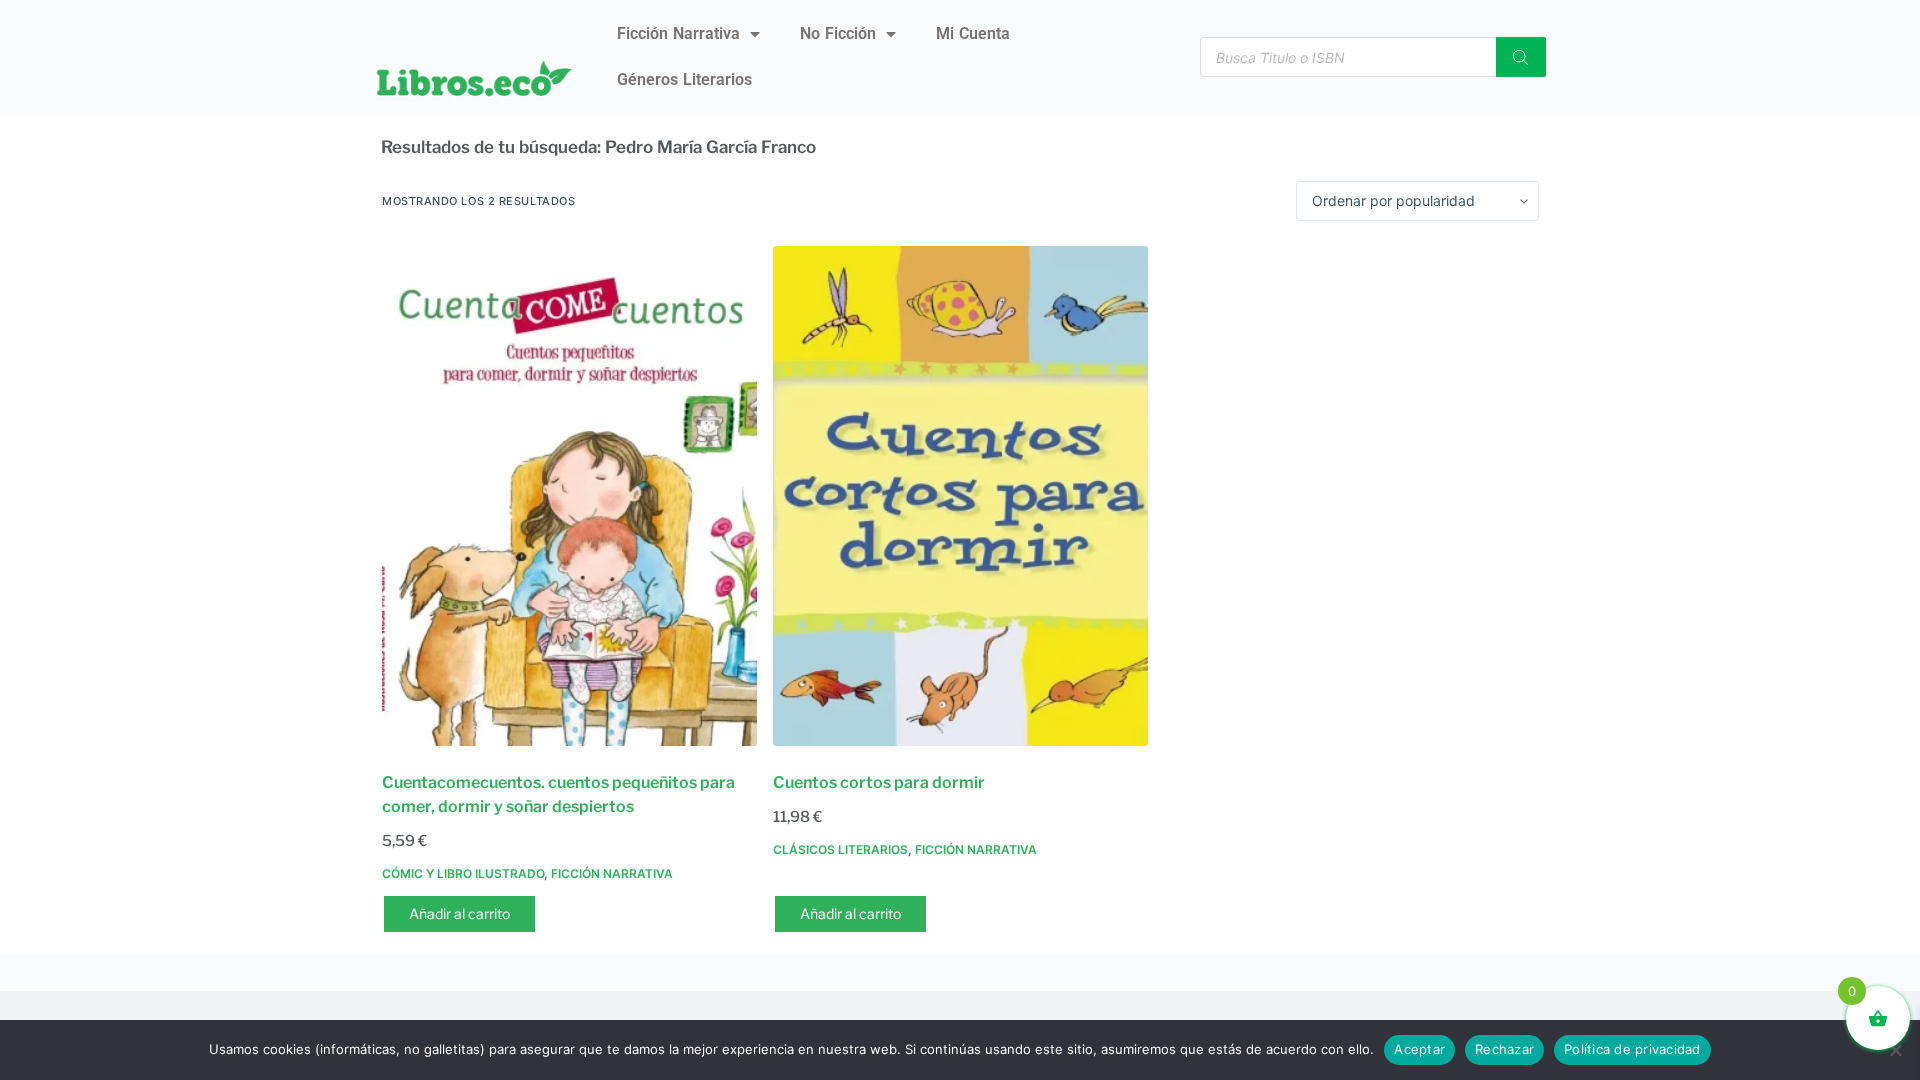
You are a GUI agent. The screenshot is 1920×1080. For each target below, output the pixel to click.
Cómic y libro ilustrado (463, 873)
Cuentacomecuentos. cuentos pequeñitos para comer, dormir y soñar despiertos (558, 794)
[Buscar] (1521, 57)
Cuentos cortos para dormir (879, 782)
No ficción (838, 33)
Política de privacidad (1632, 1049)
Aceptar (1419, 1049)
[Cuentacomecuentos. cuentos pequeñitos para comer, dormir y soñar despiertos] (569, 496)
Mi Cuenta (973, 33)
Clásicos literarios (840, 849)
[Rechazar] (1895, 1050)
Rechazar (1504, 1049)
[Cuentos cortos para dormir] (960, 496)
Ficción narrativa (678, 33)
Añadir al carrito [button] (459, 913)
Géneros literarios (684, 79)
